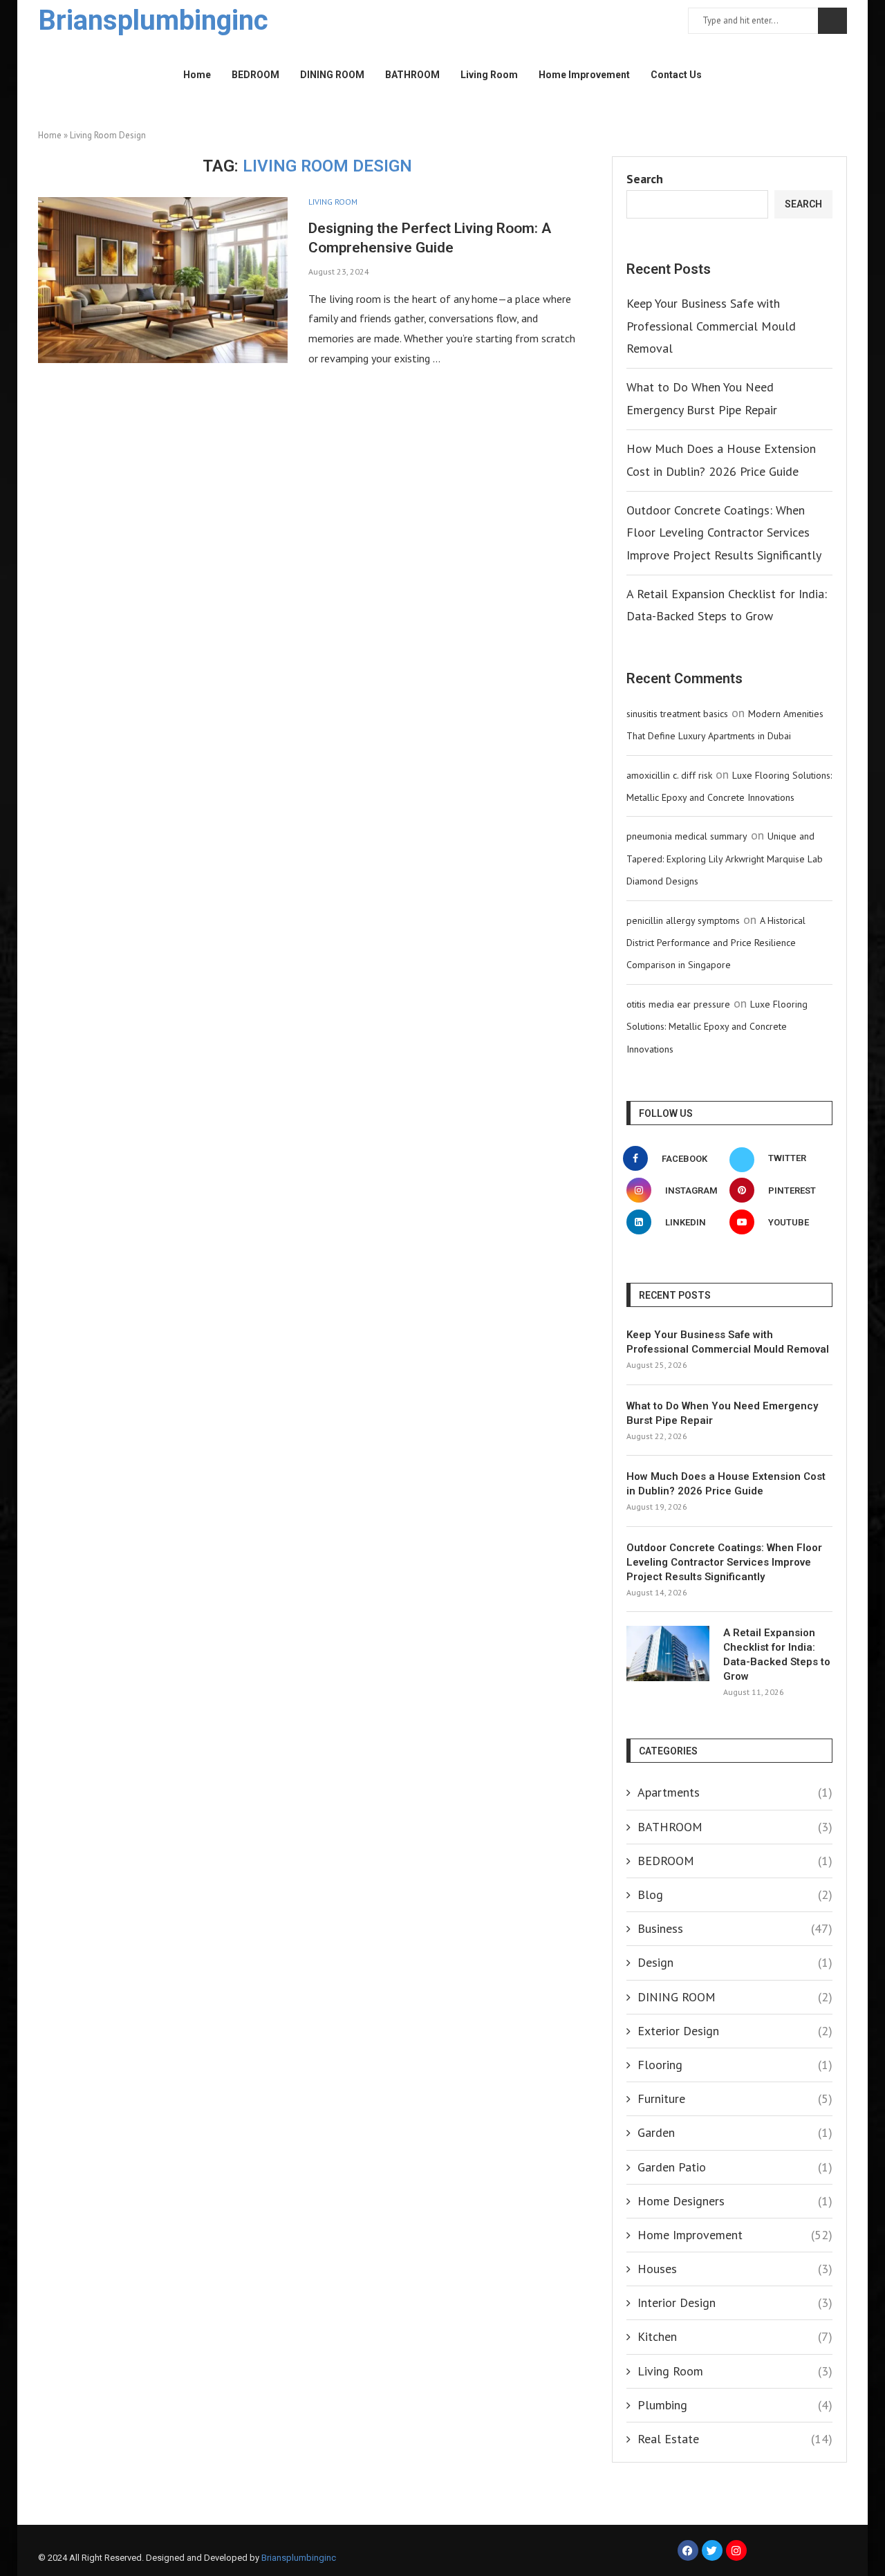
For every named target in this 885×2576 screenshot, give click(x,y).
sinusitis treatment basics (677, 714)
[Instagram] (736, 2550)
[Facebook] (688, 2550)
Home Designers (735, 2201)
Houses (735, 2269)
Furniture (735, 2098)
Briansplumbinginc (299, 2558)
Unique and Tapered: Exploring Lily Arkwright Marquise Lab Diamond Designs (725, 859)
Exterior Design (735, 2031)
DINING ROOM (332, 75)
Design (735, 1962)
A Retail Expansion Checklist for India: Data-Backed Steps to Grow (777, 1655)
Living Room (489, 75)
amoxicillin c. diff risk (669, 775)
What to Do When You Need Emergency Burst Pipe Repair (722, 1413)
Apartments (735, 1792)
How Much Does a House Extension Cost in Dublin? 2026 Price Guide (726, 1484)
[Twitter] (712, 2550)
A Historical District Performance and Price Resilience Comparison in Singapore (716, 943)
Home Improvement (584, 75)
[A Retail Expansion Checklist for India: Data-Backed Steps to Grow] (668, 1653)
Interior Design (735, 2302)
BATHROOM (412, 75)
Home (197, 75)
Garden (735, 2132)
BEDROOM (255, 75)
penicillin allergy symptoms (683, 920)
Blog (735, 1894)
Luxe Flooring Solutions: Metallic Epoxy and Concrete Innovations (717, 1027)
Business (735, 1928)
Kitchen (735, 2336)
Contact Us (676, 75)
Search (832, 21)
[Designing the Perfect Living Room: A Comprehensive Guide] (163, 280)
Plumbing (735, 2405)
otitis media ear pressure (678, 1004)
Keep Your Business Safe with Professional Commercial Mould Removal (711, 326)
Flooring (735, 2065)
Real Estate (735, 2439)
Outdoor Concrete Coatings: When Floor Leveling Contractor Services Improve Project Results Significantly (724, 532)
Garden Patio (735, 2167)
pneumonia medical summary (687, 836)
